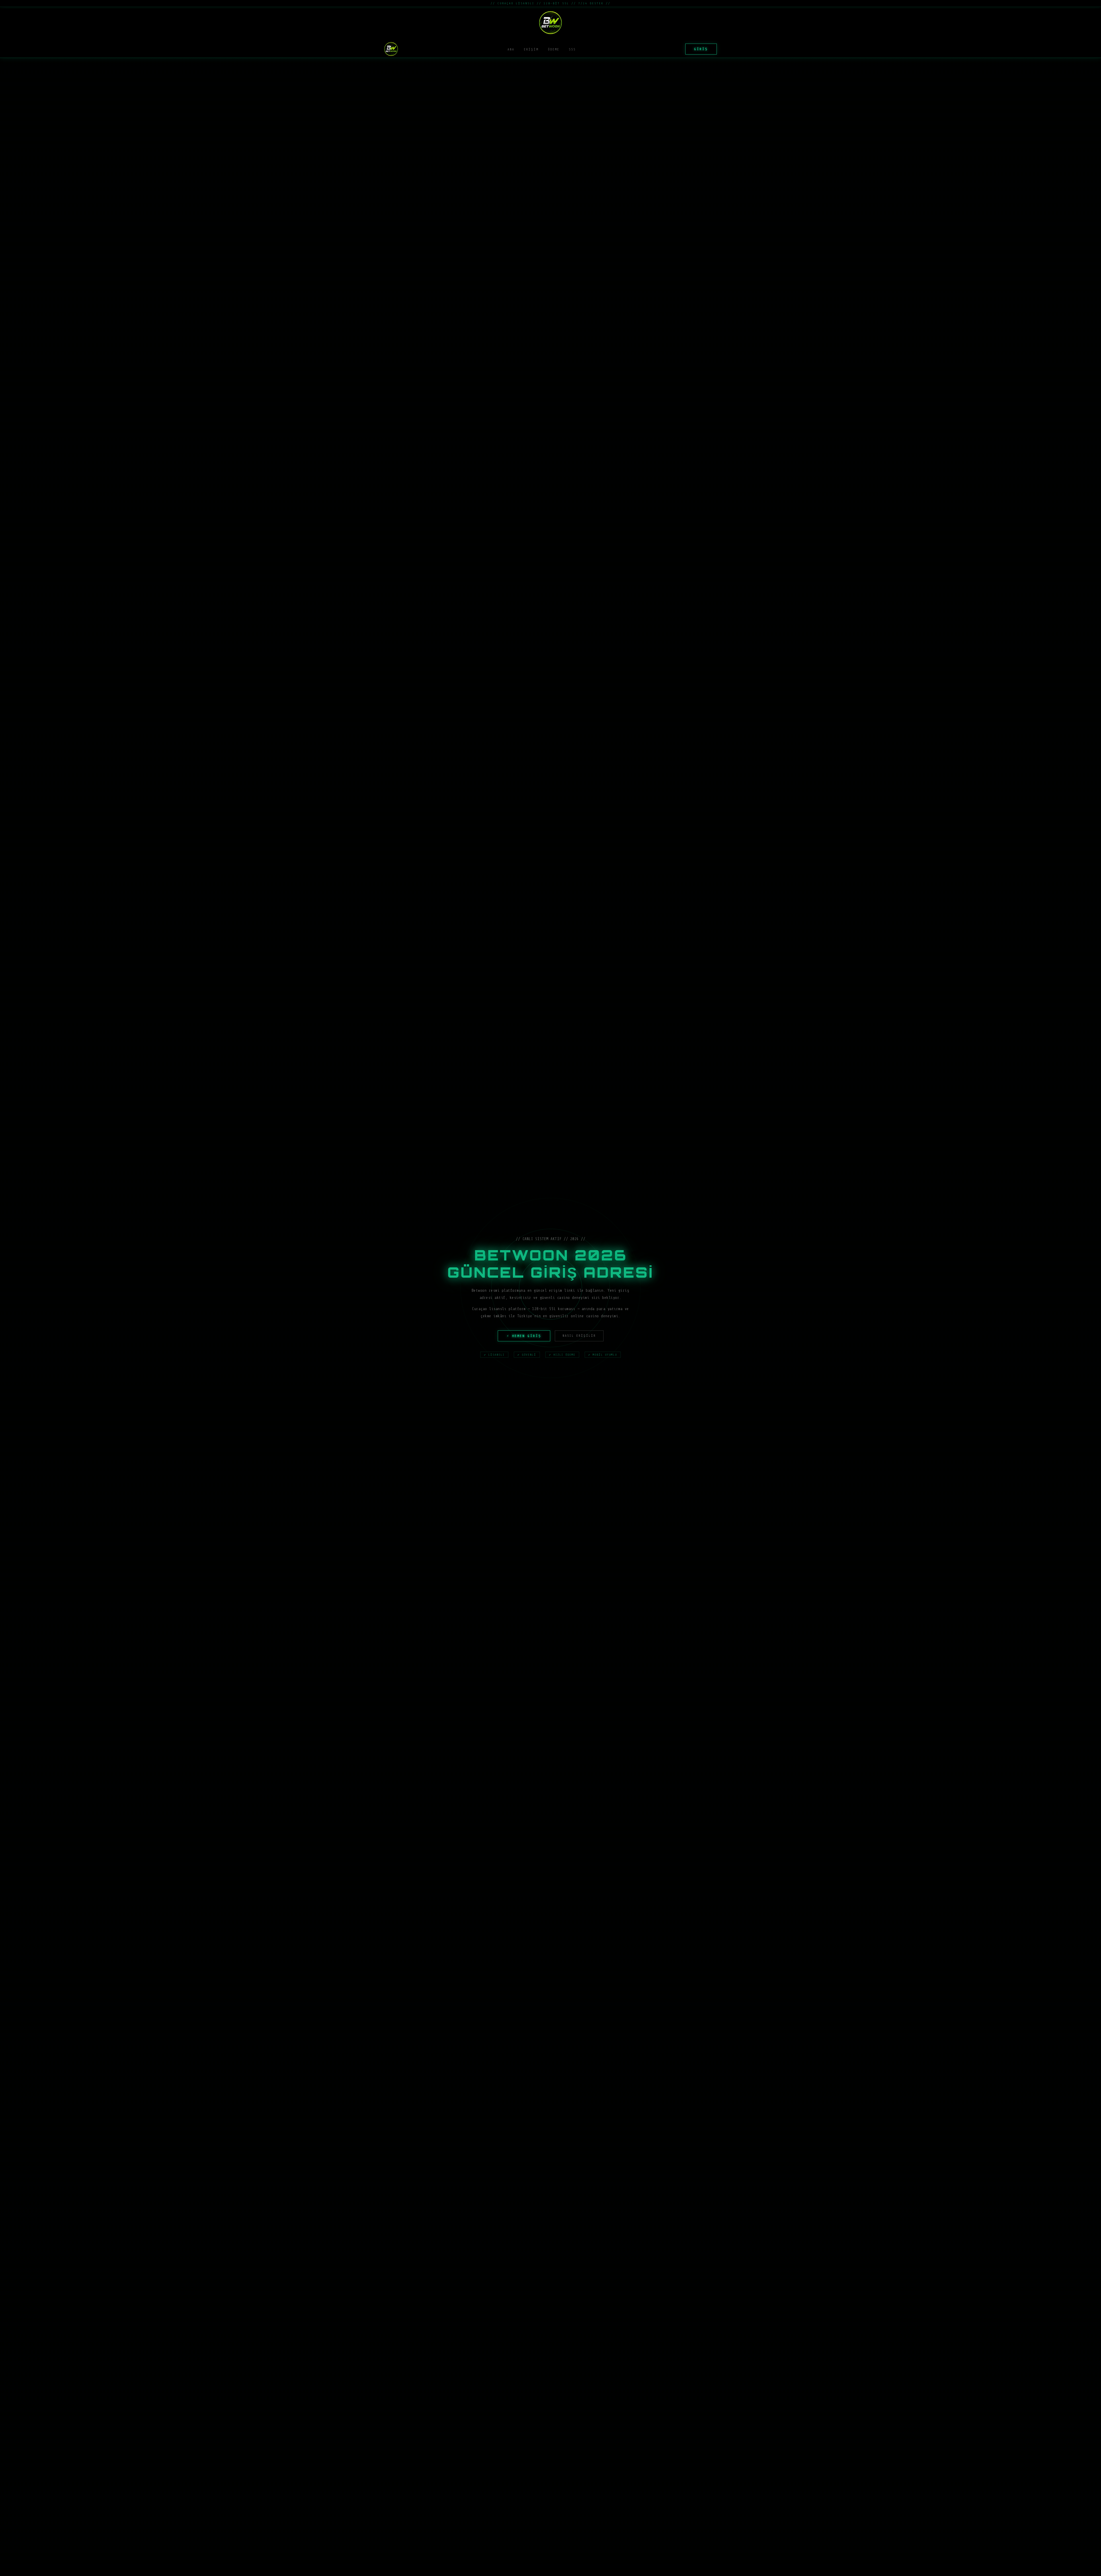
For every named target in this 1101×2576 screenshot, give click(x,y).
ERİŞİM (531, 49)
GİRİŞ (701, 49)
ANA (511, 49)
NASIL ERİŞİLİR (579, 1336)
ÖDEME (554, 49)
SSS (572, 49)
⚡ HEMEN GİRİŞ (524, 1336)
